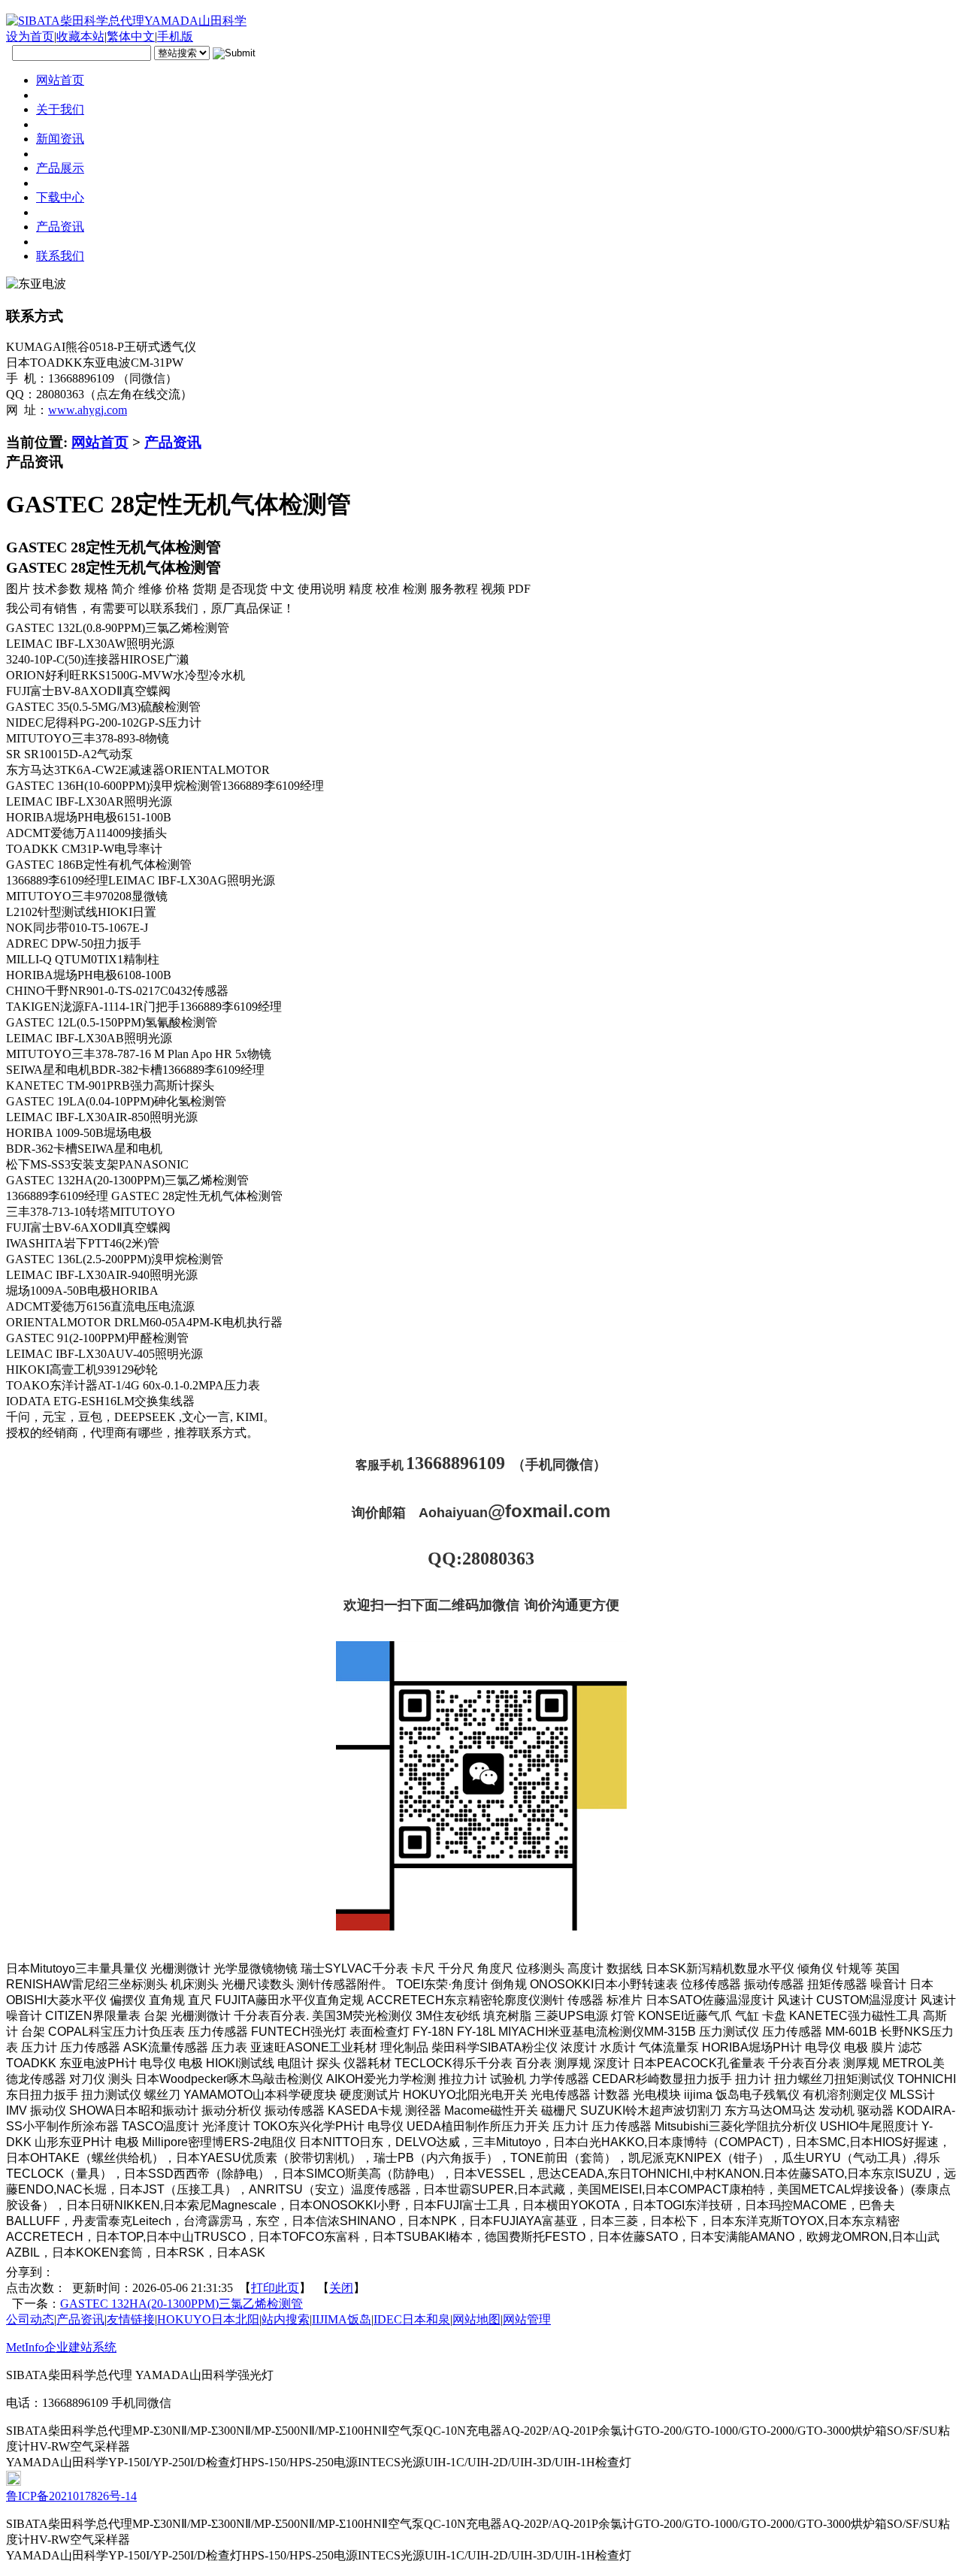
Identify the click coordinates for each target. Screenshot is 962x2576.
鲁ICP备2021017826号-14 (71, 2496)
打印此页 (275, 2288)
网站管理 (527, 2319)
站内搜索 (286, 2319)
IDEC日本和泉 (412, 2319)
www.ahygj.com (88, 410)
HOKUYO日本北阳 (208, 2319)
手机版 (175, 36)
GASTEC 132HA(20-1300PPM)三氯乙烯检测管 (182, 2304)
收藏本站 (80, 36)
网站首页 (100, 442)
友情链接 (131, 2319)
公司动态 (30, 2319)
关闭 (341, 2288)
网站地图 (476, 2319)
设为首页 (30, 36)
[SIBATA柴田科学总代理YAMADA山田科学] (126, 21)
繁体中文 (131, 36)
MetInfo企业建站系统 (61, 2347)
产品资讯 (173, 442)
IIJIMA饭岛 (342, 2319)
